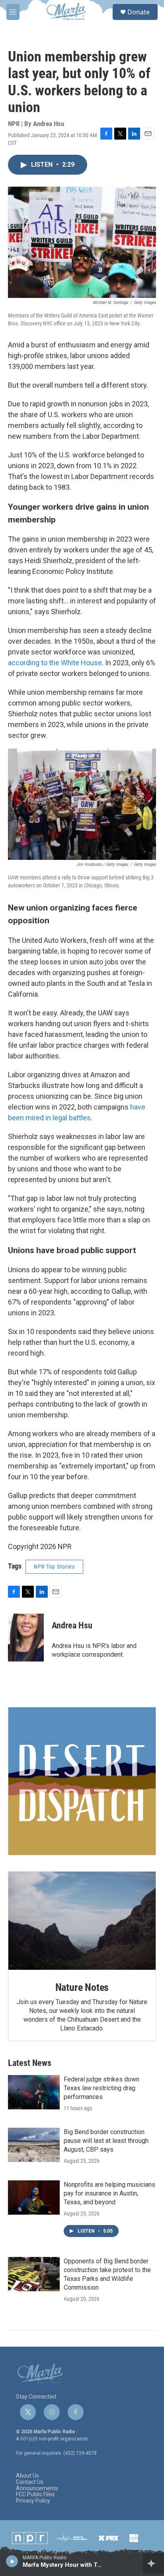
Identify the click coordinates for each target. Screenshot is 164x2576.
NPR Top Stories (54, 1567)
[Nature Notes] (82, 1921)
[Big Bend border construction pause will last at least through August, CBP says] (34, 2145)
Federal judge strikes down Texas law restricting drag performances (102, 2088)
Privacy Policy (33, 2501)
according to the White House (55, 663)
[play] (12, 2561)
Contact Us (30, 2482)
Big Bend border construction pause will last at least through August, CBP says (106, 2141)
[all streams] (153, 2563)
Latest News (30, 2063)
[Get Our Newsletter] (82, 1781)
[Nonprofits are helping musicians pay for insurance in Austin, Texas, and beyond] (34, 2198)
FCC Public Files (35, 2494)
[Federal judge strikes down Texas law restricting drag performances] (34, 2092)
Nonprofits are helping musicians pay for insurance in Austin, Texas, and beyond (109, 2193)
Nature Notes (82, 1987)
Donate (139, 12)
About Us (27, 2476)
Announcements (37, 2488)
